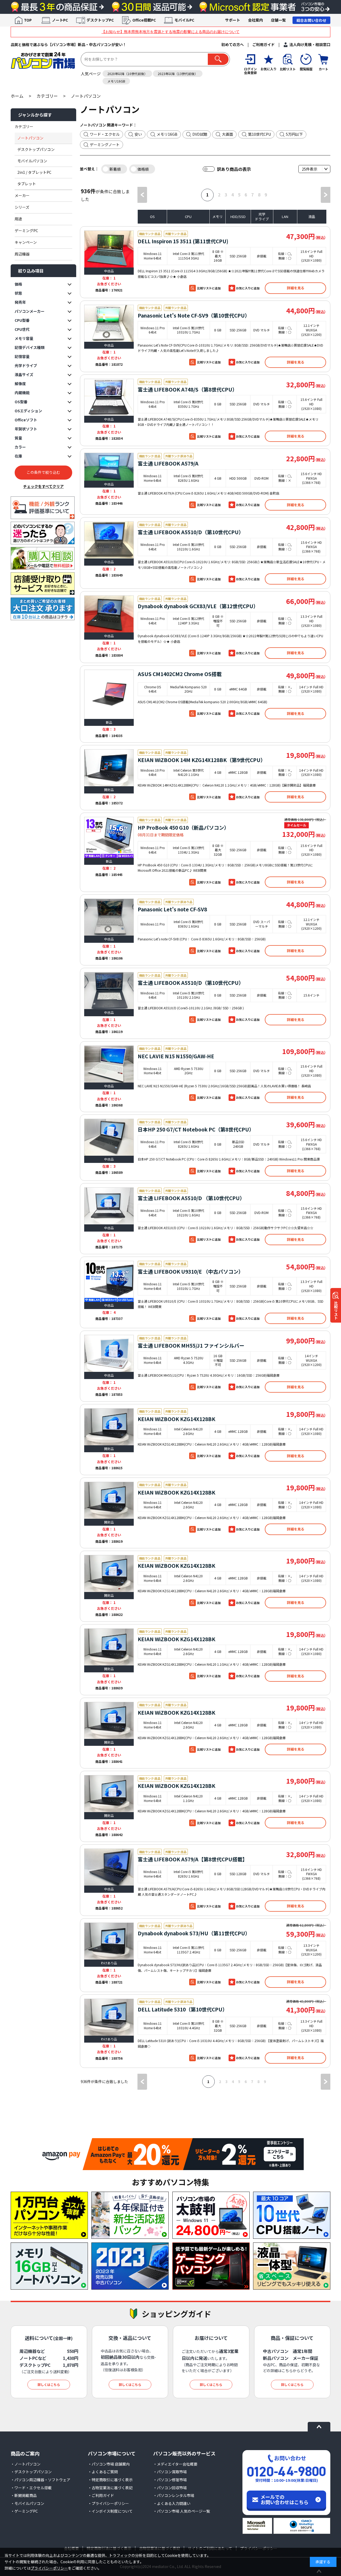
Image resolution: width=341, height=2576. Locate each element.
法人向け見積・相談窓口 (310, 44)
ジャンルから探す (35, 115)
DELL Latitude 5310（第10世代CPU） (183, 2009)
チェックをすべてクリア (43, 486)
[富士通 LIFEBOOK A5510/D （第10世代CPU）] (109, 1206)
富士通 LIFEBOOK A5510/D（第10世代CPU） (191, 532)
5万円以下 (294, 134)
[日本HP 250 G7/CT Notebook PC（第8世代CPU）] (109, 1137)
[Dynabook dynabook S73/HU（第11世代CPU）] (109, 1941)
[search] (218, 59)
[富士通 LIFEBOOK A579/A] (109, 467)
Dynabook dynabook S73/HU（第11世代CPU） (194, 1933)
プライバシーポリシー (49, 2568)
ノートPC (60, 20)
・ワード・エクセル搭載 (31, 2488)
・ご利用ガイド (101, 2495)
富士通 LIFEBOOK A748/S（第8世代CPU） (188, 389)
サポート (233, 20)
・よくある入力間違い (172, 2503)
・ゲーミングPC (24, 2511)
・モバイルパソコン (27, 2503)
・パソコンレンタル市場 (174, 2495)
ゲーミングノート (105, 145)
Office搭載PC (144, 20)
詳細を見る (296, 288)
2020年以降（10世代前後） (127, 74)
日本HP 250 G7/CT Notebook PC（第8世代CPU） (196, 1129)
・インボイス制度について (110, 2511)
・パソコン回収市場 (170, 2488)
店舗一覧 (278, 20)
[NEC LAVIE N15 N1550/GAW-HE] (109, 1064)
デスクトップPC (100, 20)
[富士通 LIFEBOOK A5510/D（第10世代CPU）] (109, 540)
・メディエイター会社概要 (175, 2464)
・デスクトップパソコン (31, 2472)
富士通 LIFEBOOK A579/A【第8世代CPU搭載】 (193, 1859)
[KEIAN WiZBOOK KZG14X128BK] (109, 1427)
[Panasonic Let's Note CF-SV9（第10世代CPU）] (109, 323)
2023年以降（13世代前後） (178, 74)
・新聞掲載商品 (24, 2495)
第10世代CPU (259, 134)
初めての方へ (233, 44)
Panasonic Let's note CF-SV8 (172, 909)
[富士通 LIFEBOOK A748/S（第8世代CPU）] (109, 397)
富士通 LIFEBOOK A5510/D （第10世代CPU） (191, 1198)
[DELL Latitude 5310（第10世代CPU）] (109, 2017)
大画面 (228, 134)
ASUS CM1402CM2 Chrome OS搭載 (180, 674)
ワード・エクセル (105, 134)
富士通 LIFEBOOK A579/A (168, 463)
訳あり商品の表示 (234, 169)
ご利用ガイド (263, 44)
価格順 (143, 169)
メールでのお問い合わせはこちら (285, 2499)
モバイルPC (184, 20)
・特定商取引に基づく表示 (110, 2480)
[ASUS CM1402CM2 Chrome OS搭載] (109, 694)
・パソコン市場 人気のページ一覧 (182, 2511)
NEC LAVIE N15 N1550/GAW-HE (176, 1056)
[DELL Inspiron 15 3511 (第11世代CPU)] (109, 249)
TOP (28, 20)
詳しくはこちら (49, 2384)
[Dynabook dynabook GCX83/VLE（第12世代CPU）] (109, 614)
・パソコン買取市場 (170, 2472)
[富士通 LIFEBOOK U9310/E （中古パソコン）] (109, 1281)
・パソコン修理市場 (170, 2480)
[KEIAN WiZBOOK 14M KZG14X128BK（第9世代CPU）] (109, 768)
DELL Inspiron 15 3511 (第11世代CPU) (183, 241)
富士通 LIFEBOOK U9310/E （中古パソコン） (191, 1271)
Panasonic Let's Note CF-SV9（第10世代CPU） (194, 315)
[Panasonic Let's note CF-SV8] (109, 917)
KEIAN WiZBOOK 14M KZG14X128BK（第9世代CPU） (202, 760)
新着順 (115, 169)
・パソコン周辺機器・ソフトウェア (40, 2480)
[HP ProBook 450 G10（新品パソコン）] (109, 837)
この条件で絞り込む (43, 472)
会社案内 (255, 20)
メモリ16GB (116, 81)
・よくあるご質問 (103, 2472)
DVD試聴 (200, 134)
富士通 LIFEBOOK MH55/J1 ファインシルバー (191, 1345)
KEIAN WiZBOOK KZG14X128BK (176, 1419)
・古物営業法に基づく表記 (110, 2488)
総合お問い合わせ (311, 20)
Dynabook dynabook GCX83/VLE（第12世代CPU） (198, 606)
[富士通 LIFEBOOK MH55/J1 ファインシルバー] (109, 1353)
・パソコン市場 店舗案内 (109, 2464)
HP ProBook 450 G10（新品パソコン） (183, 827)
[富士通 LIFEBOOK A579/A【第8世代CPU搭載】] (109, 1867)
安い (138, 134)
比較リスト (336, 1310)
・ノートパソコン (26, 2464)
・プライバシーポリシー (108, 2503)
